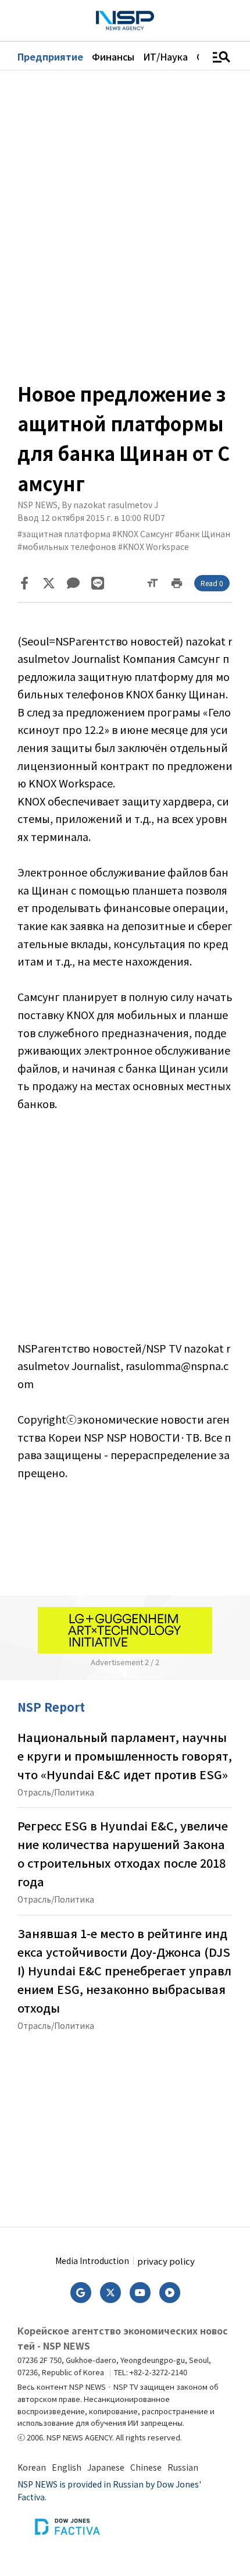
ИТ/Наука (165, 56)
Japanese (106, 2467)
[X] (49, 583)
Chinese (146, 2467)
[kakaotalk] (73, 583)
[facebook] (24, 583)
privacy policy (166, 2261)
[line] (98, 583)
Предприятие (50, 56)
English (67, 2467)
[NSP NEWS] (125, 21)
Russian (183, 2467)
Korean (32, 2467)
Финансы (113, 56)
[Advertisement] (125, 1226)
